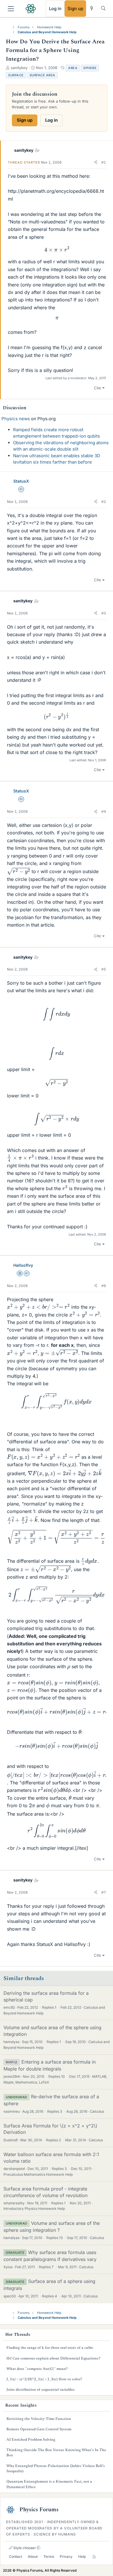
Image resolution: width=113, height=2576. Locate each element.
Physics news (16, 419)
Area (73, 68)
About (33, 2556)
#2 (104, 502)
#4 (104, 811)
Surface (16, 75)
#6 (104, 1286)
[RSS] (94, 2557)
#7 (104, 1892)
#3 (104, 613)
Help (82, 2556)
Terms (49, 2556)
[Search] (103, 8)
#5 (104, 969)
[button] (96, 162)
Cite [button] (97, 388)
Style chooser (24, 2548)
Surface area (42, 75)
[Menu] (11, 9)
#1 (104, 162)
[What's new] (92, 8)
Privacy (66, 2556)
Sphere (90, 68)
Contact (16, 2556)
